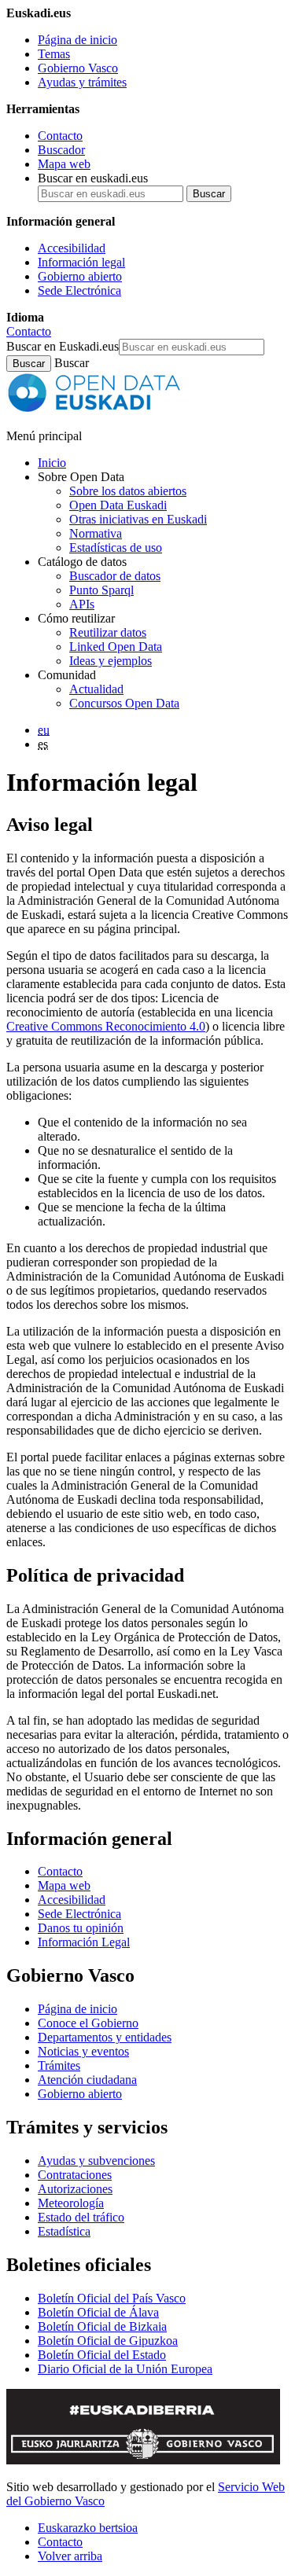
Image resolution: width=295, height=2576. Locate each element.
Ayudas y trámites (82, 82)
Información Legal (84, 1942)
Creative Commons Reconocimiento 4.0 (106, 1026)
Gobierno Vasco (78, 68)
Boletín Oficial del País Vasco (112, 2298)
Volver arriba (70, 2556)
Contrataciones (75, 2175)
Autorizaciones (75, 2189)
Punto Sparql (101, 590)
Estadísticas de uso (116, 548)
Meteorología (71, 2203)
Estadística (64, 2231)
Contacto (60, 136)
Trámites (59, 2065)
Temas (54, 54)
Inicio (52, 463)
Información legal (81, 262)
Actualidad (96, 689)
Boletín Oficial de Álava (98, 2312)
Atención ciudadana (87, 2080)
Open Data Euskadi (118, 505)
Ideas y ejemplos (111, 661)
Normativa (96, 533)
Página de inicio (77, 40)
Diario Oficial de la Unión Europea (125, 2369)
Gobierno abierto (80, 276)
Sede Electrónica (79, 290)
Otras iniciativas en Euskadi (138, 519)
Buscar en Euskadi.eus (63, 346)
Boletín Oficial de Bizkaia (102, 2326)
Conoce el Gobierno (88, 2023)
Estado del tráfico (81, 2217)
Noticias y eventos (83, 2051)
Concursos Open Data (124, 703)
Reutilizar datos (108, 632)
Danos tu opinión (81, 1928)
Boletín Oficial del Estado (102, 2355)
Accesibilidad (72, 248)
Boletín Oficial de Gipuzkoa (108, 2341)
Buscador (61, 150)
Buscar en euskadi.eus (93, 178)
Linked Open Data (116, 647)
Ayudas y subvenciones (96, 2161)
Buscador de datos (115, 576)
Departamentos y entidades (105, 2037)
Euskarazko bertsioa (88, 2528)
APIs (82, 604)
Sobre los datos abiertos (128, 491)
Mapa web (64, 164)
